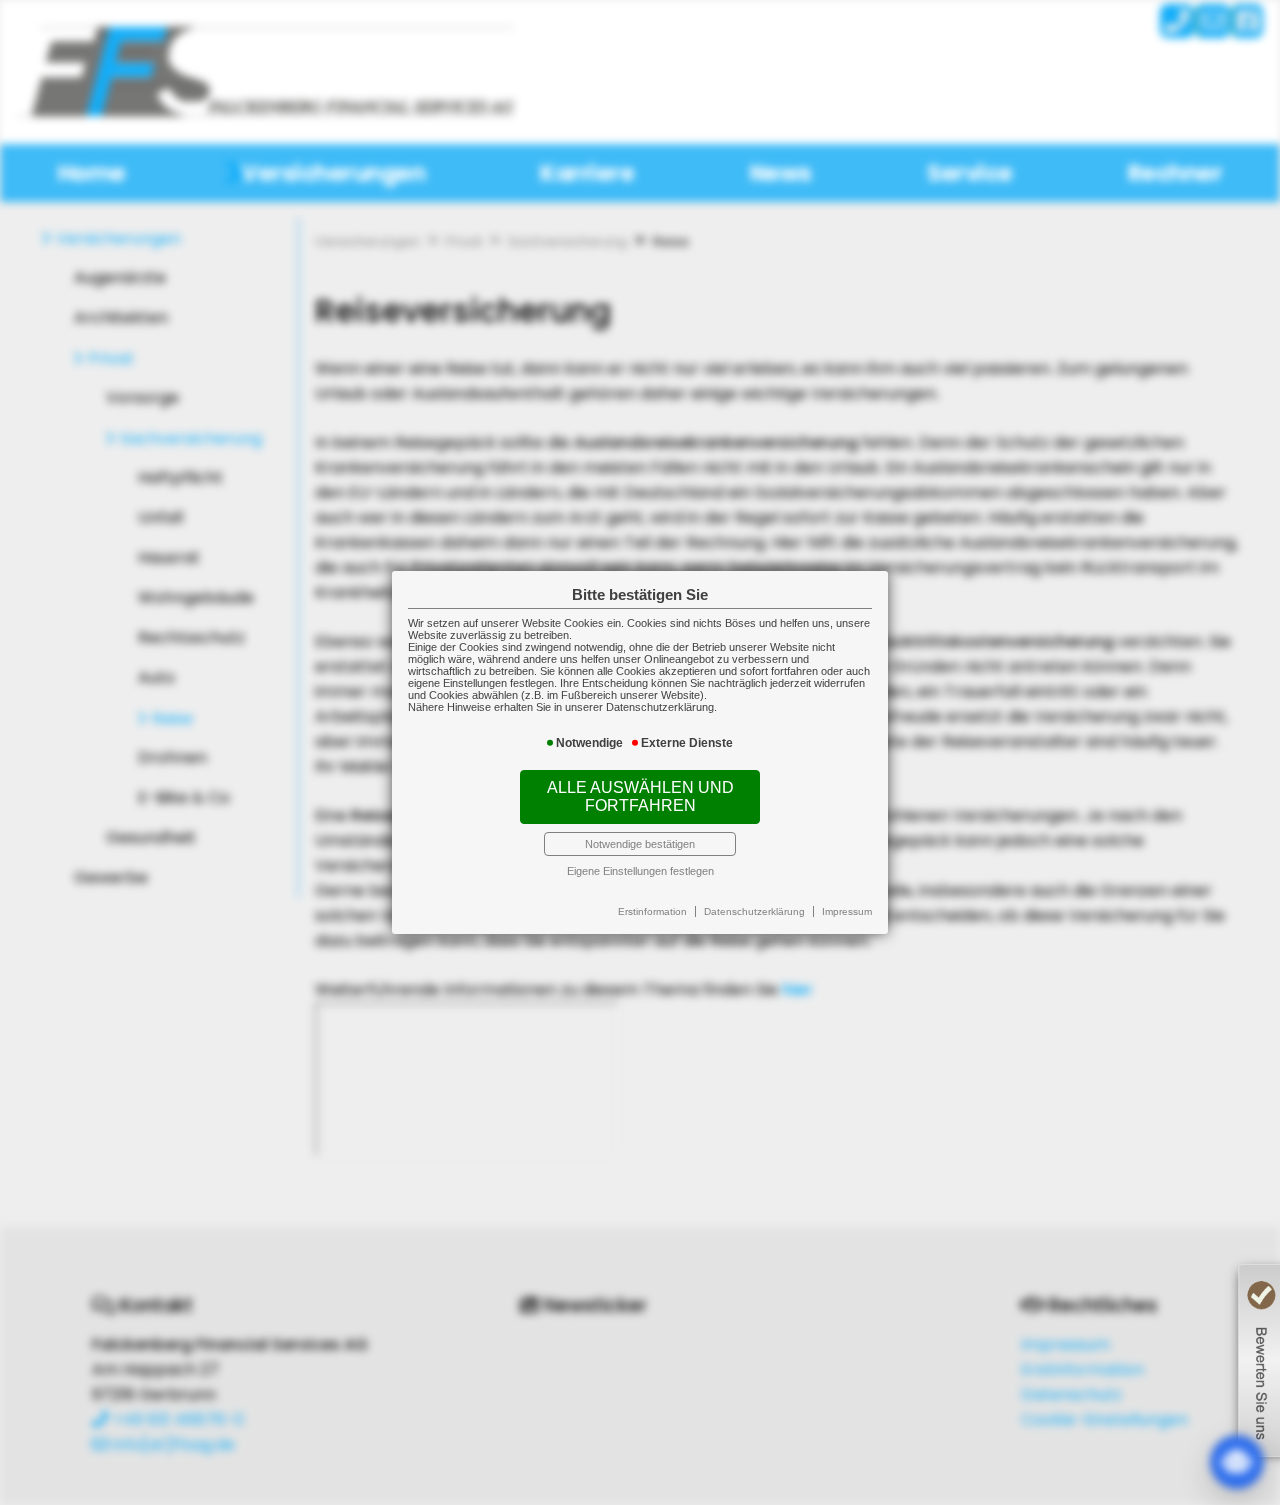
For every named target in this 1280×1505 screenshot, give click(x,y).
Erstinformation (652, 911)
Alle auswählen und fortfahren (640, 796)
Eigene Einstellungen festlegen (640, 871)
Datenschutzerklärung (754, 911)
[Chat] (1237, 1462)
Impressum (847, 911)
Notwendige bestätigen (640, 844)
